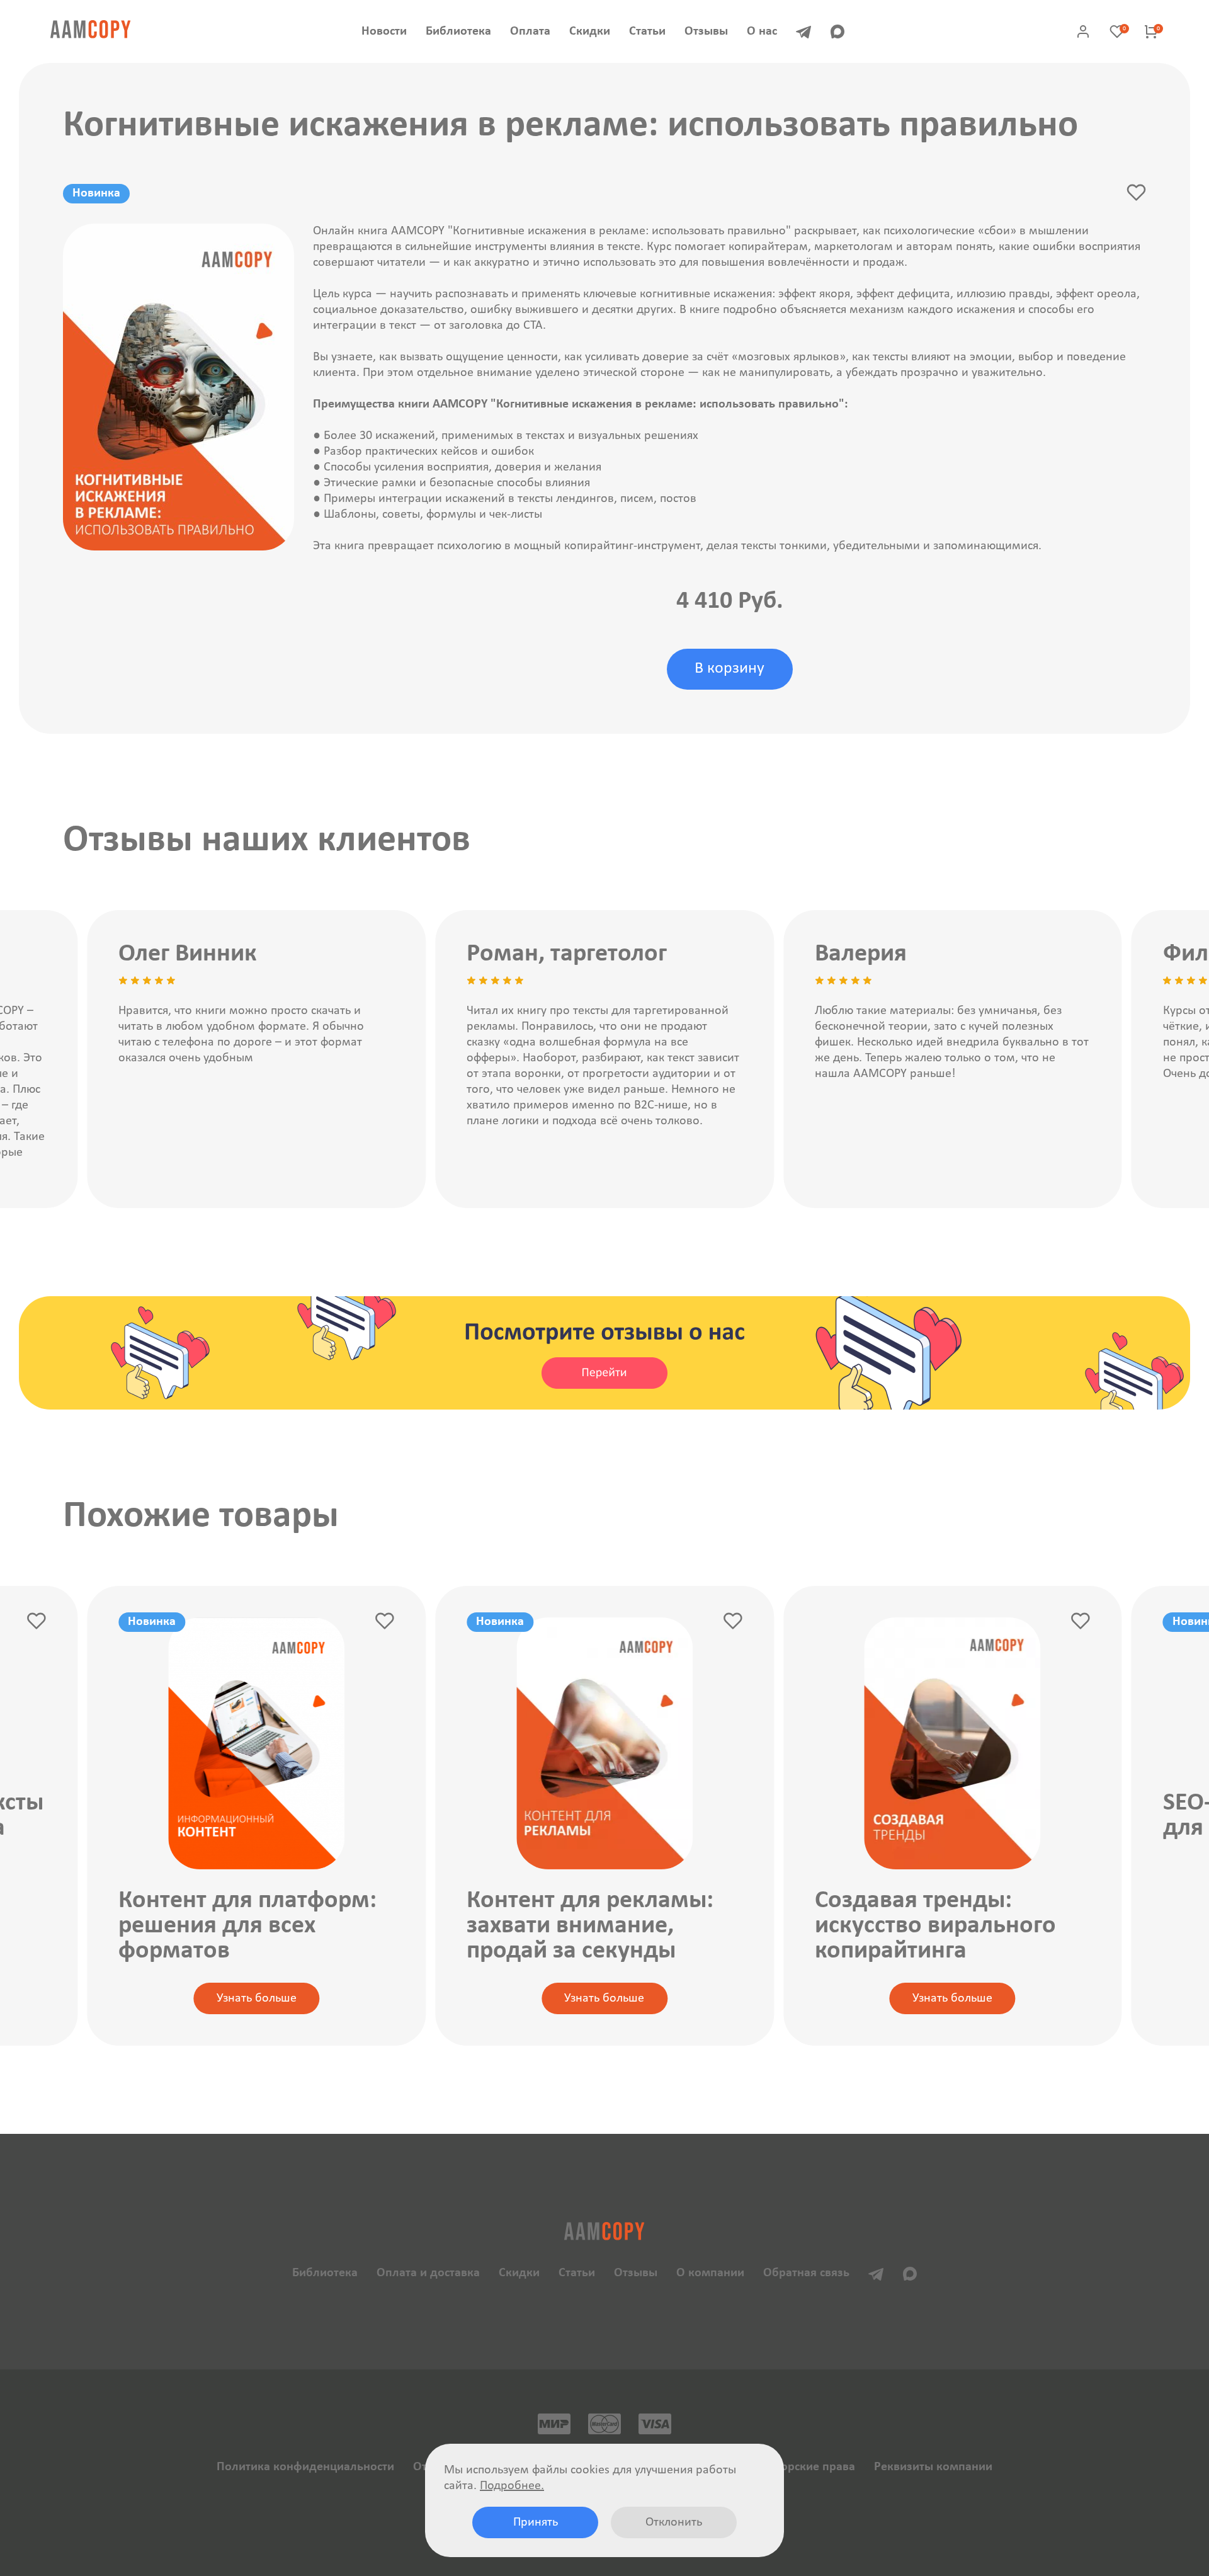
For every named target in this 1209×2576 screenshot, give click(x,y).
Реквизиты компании (933, 2467)
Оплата (530, 31)
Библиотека (458, 31)
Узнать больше (257, 1998)
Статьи (647, 31)
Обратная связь (806, 2273)
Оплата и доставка (428, 2273)
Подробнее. (512, 2486)
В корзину (729, 669)
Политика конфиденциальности (305, 2467)
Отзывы (706, 31)
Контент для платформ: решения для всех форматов (247, 1926)
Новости (384, 31)
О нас (762, 31)
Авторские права (809, 2467)
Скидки (590, 31)
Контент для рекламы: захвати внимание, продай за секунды (590, 1926)
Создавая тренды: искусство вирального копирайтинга (935, 1926)
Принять (536, 2522)
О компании (710, 2273)
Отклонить (674, 2522)
